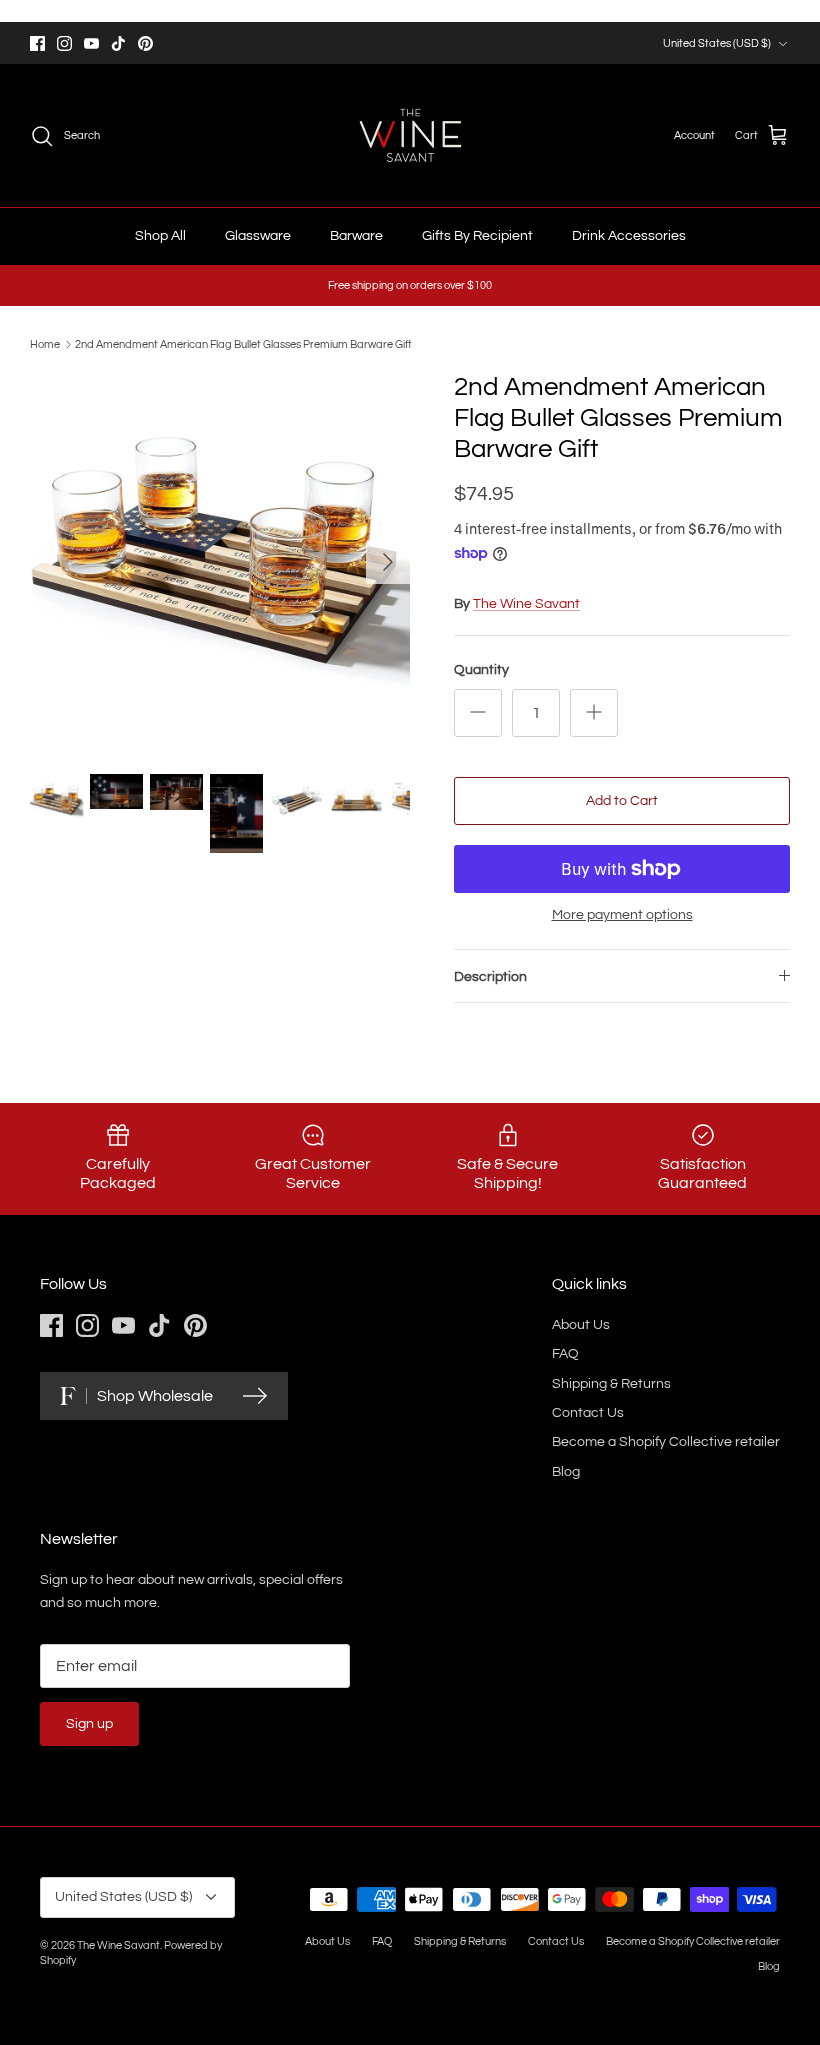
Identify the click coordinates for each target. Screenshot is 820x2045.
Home (45, 344)
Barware (356, 236)
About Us (581, 1325)
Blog (566, 1472)
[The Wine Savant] (410, 135)
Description (490, 977)
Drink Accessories (629, 236)
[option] (220, 562)
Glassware (258, 236)
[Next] (388, 562)
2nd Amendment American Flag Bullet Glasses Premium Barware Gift (243, 344)
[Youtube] (91, 43)
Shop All (160, 236)
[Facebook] (37, 43)
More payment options (622, 915)
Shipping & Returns (611, 1384)
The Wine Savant (526, 604)
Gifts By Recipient (477, 236)
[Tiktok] (118, 43)
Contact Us (588, 1413)
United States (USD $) (717, 43)
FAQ (565, 1354)
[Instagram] (64, 43)
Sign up (89, 1724)
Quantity (481, 670)
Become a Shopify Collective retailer (666, 1442)
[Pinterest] (145, 43)
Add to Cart (622, 801)
